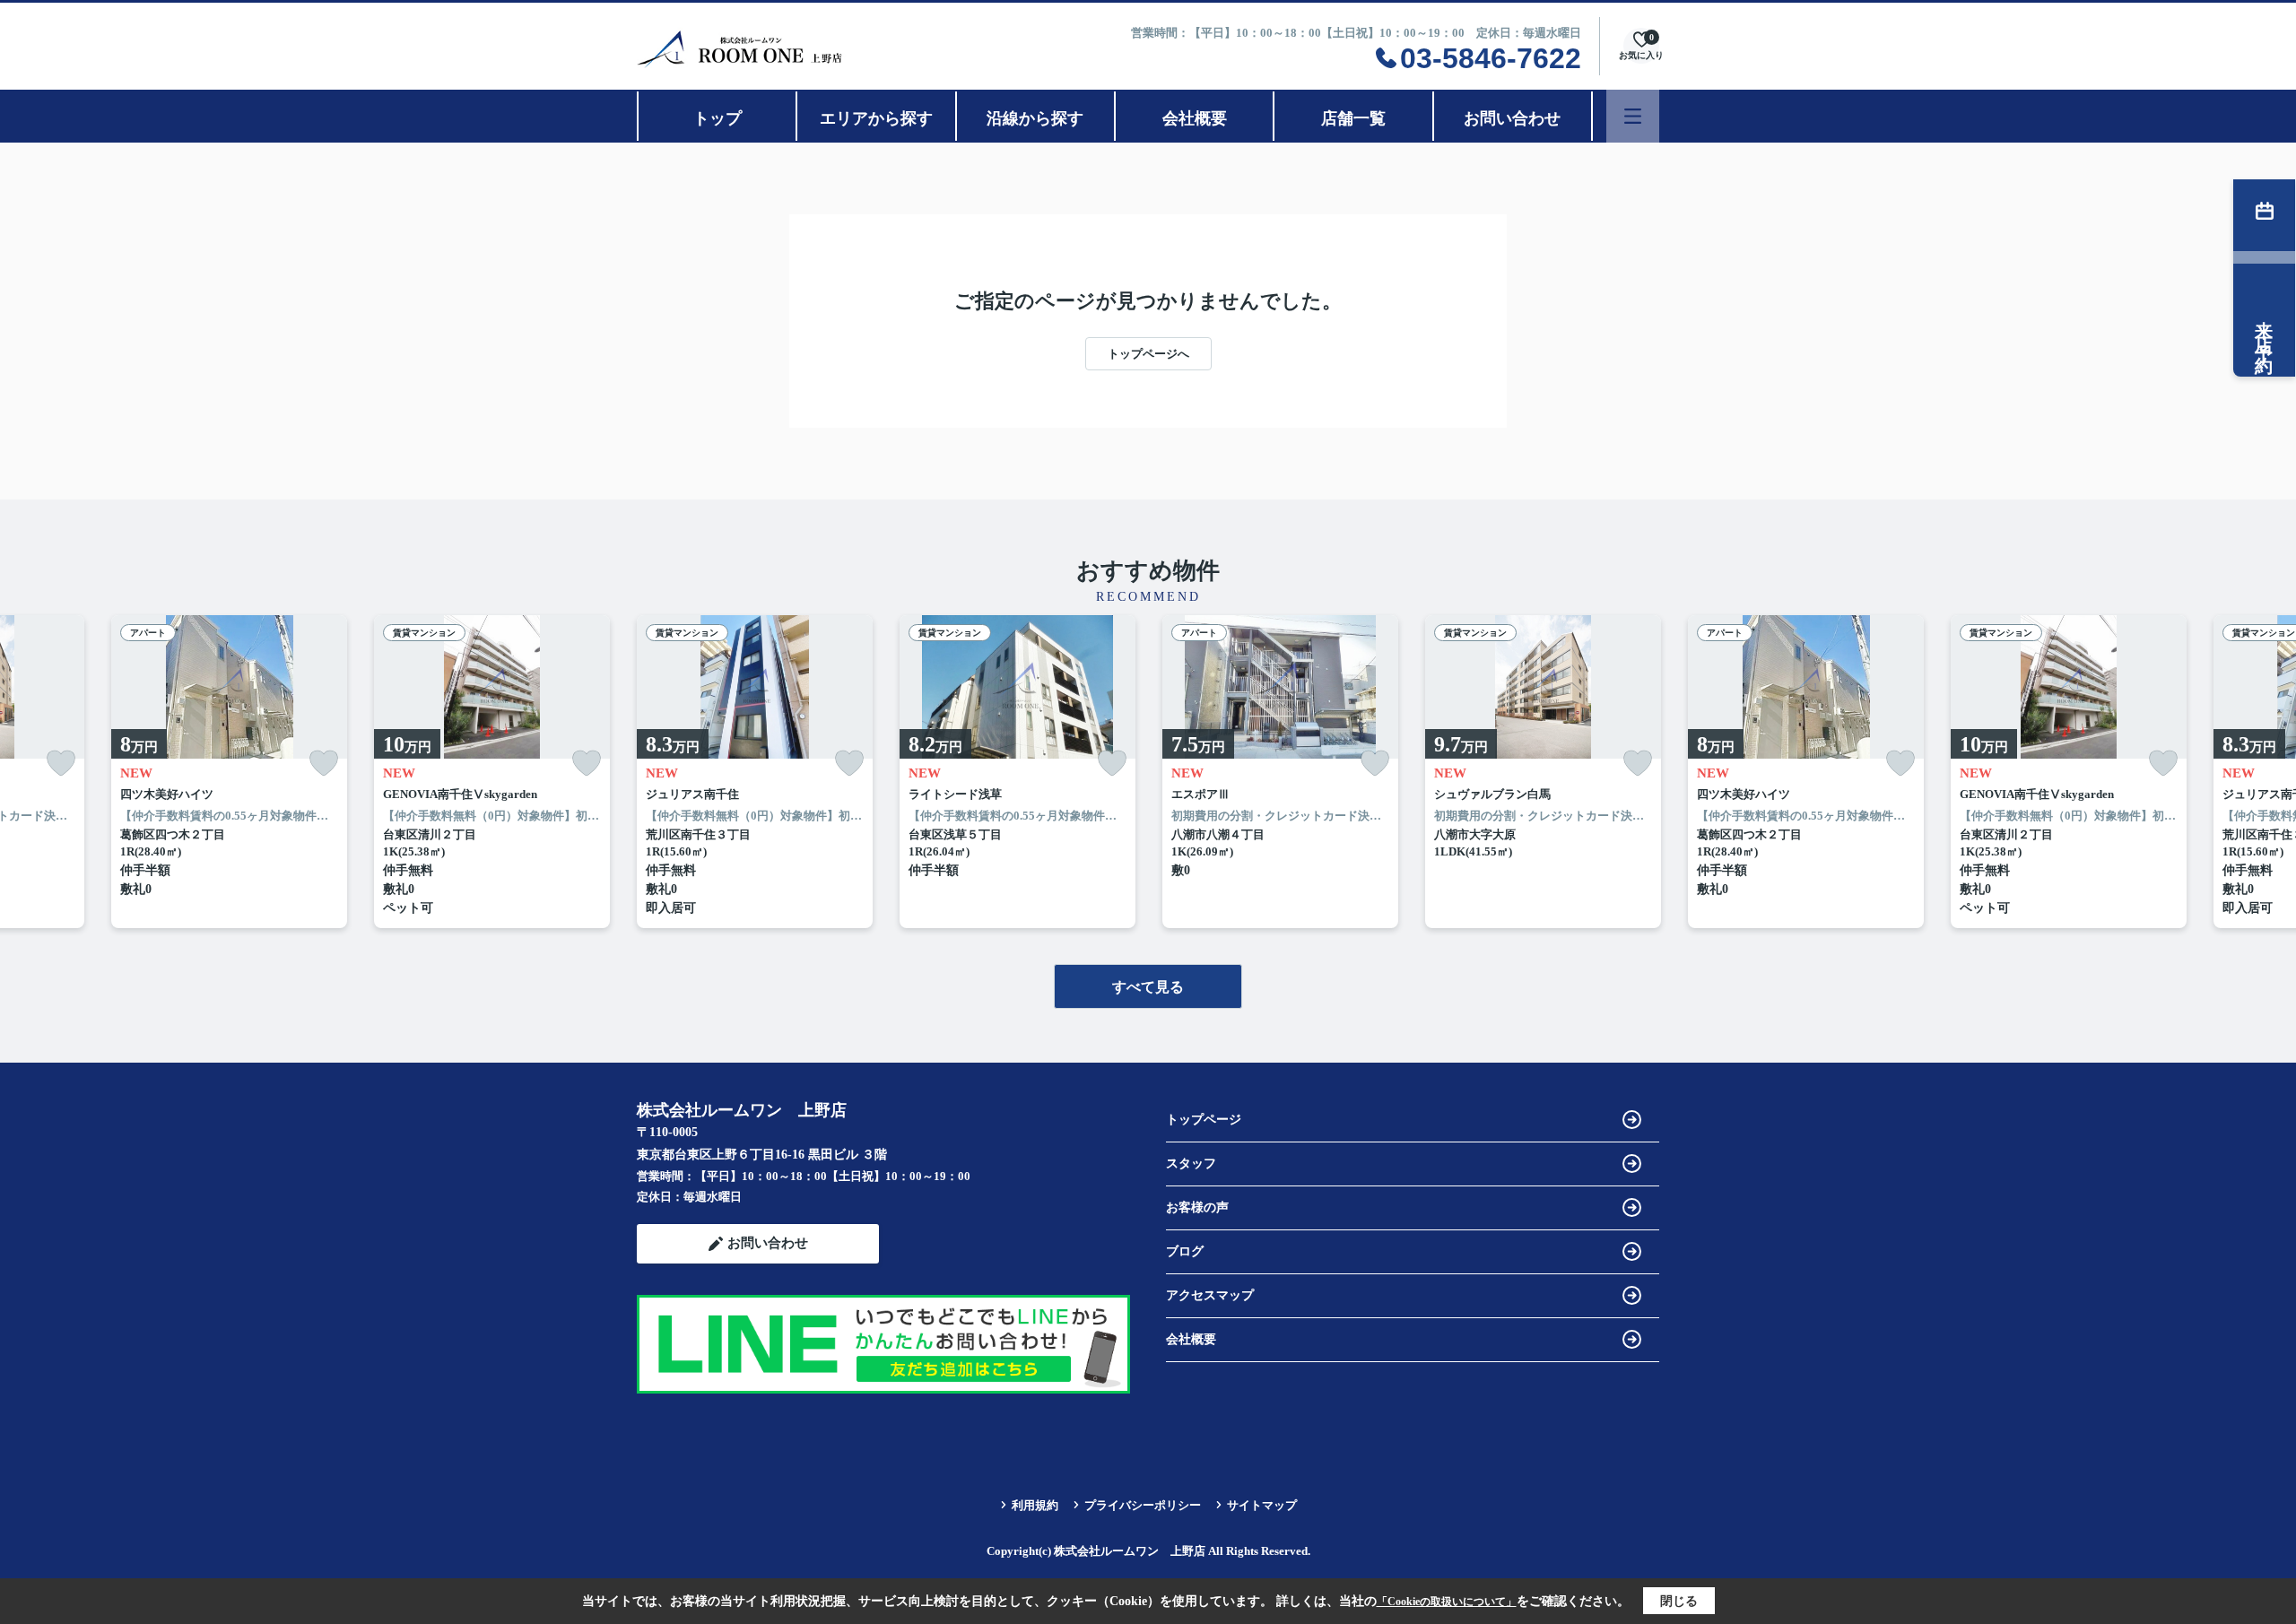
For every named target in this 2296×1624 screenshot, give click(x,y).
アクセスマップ (1210, 1295)
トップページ (1204, 1120)
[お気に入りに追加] (61, 764)
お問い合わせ (1512, 118)
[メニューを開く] (1633, 116)
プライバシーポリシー (1143, 1505)
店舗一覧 (1353, 118)
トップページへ (1148, 354)
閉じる (1679, 1601)
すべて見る (1148, 987)
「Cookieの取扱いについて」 (1447, 1602)
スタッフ (1191, 1164)
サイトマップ (1262, 1505)
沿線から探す (1035, 118)
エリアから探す (876, 118)
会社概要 (1195, 118)
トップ (717, 118)
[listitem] (755, 772)
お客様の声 (1197, 1207)
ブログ (1185, 1251)
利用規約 (1035, 1505)
